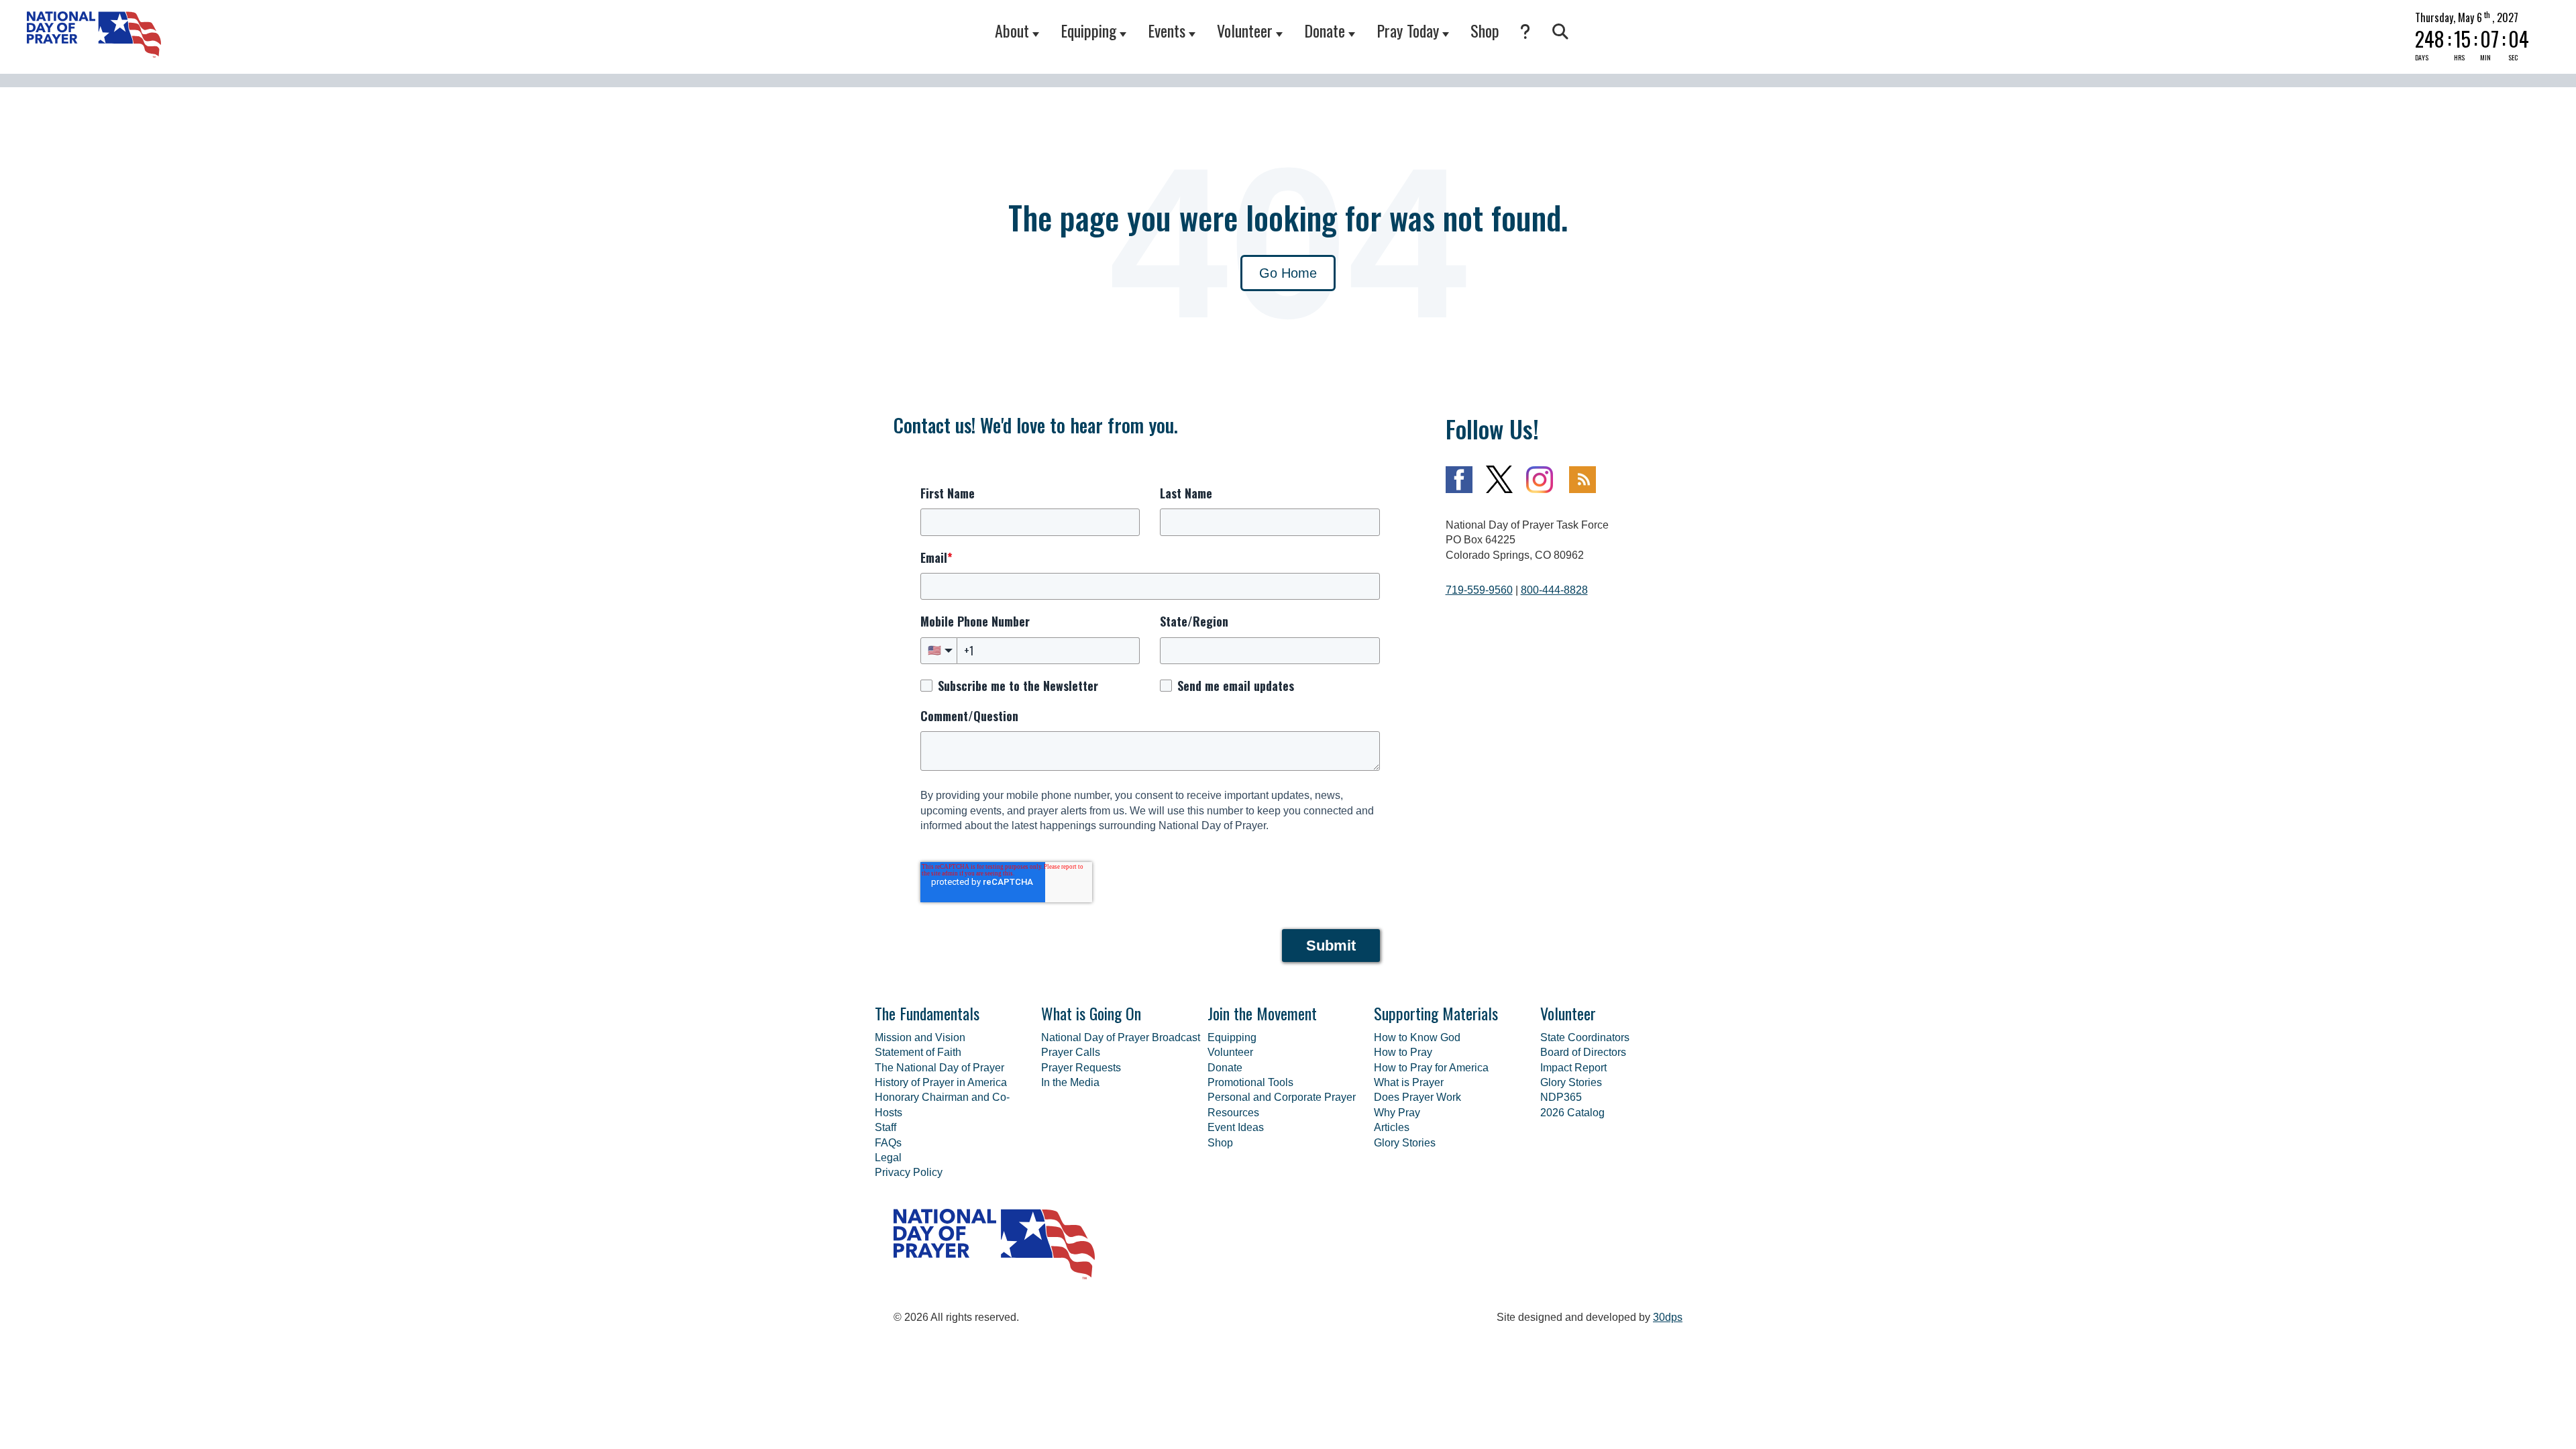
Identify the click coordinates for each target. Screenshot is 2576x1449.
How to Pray (1403, 1052)
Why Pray (1397, 1113)
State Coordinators (1585, 1037)
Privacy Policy (909, 1172)
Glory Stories (1405, 1143)
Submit (1331, 946)
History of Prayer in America (941, 1082)
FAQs (888, 1143)
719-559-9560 (1479, 590)
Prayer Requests (1081, 1068)
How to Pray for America (1431, 1068)
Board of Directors (1583, 1052)
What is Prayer (1409, 1082)
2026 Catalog (1572, 1113)
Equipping (1088, 30)
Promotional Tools (1250, 1082)
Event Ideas (1236, 1127)
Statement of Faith (918, 1052)
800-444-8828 (1554, 590)
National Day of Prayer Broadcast (1121, 1037)
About (1012, 30)
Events (1167, 30)
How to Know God (1417, 1037)
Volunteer (1245, 30)
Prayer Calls (1071, 1052)
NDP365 (1561, 1097)
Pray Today (1408, 30)
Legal (888, 1158)
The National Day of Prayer (940, 1068)
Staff (885, 1127)
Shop (1485, 30)
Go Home (1288, 273)
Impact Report (1573, 1068)
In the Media (1070, 1082)
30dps (1668, 1317)
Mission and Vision (920, 1037)
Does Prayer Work (1417, 1097)
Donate (1325, 30)
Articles (1392, 1127)
